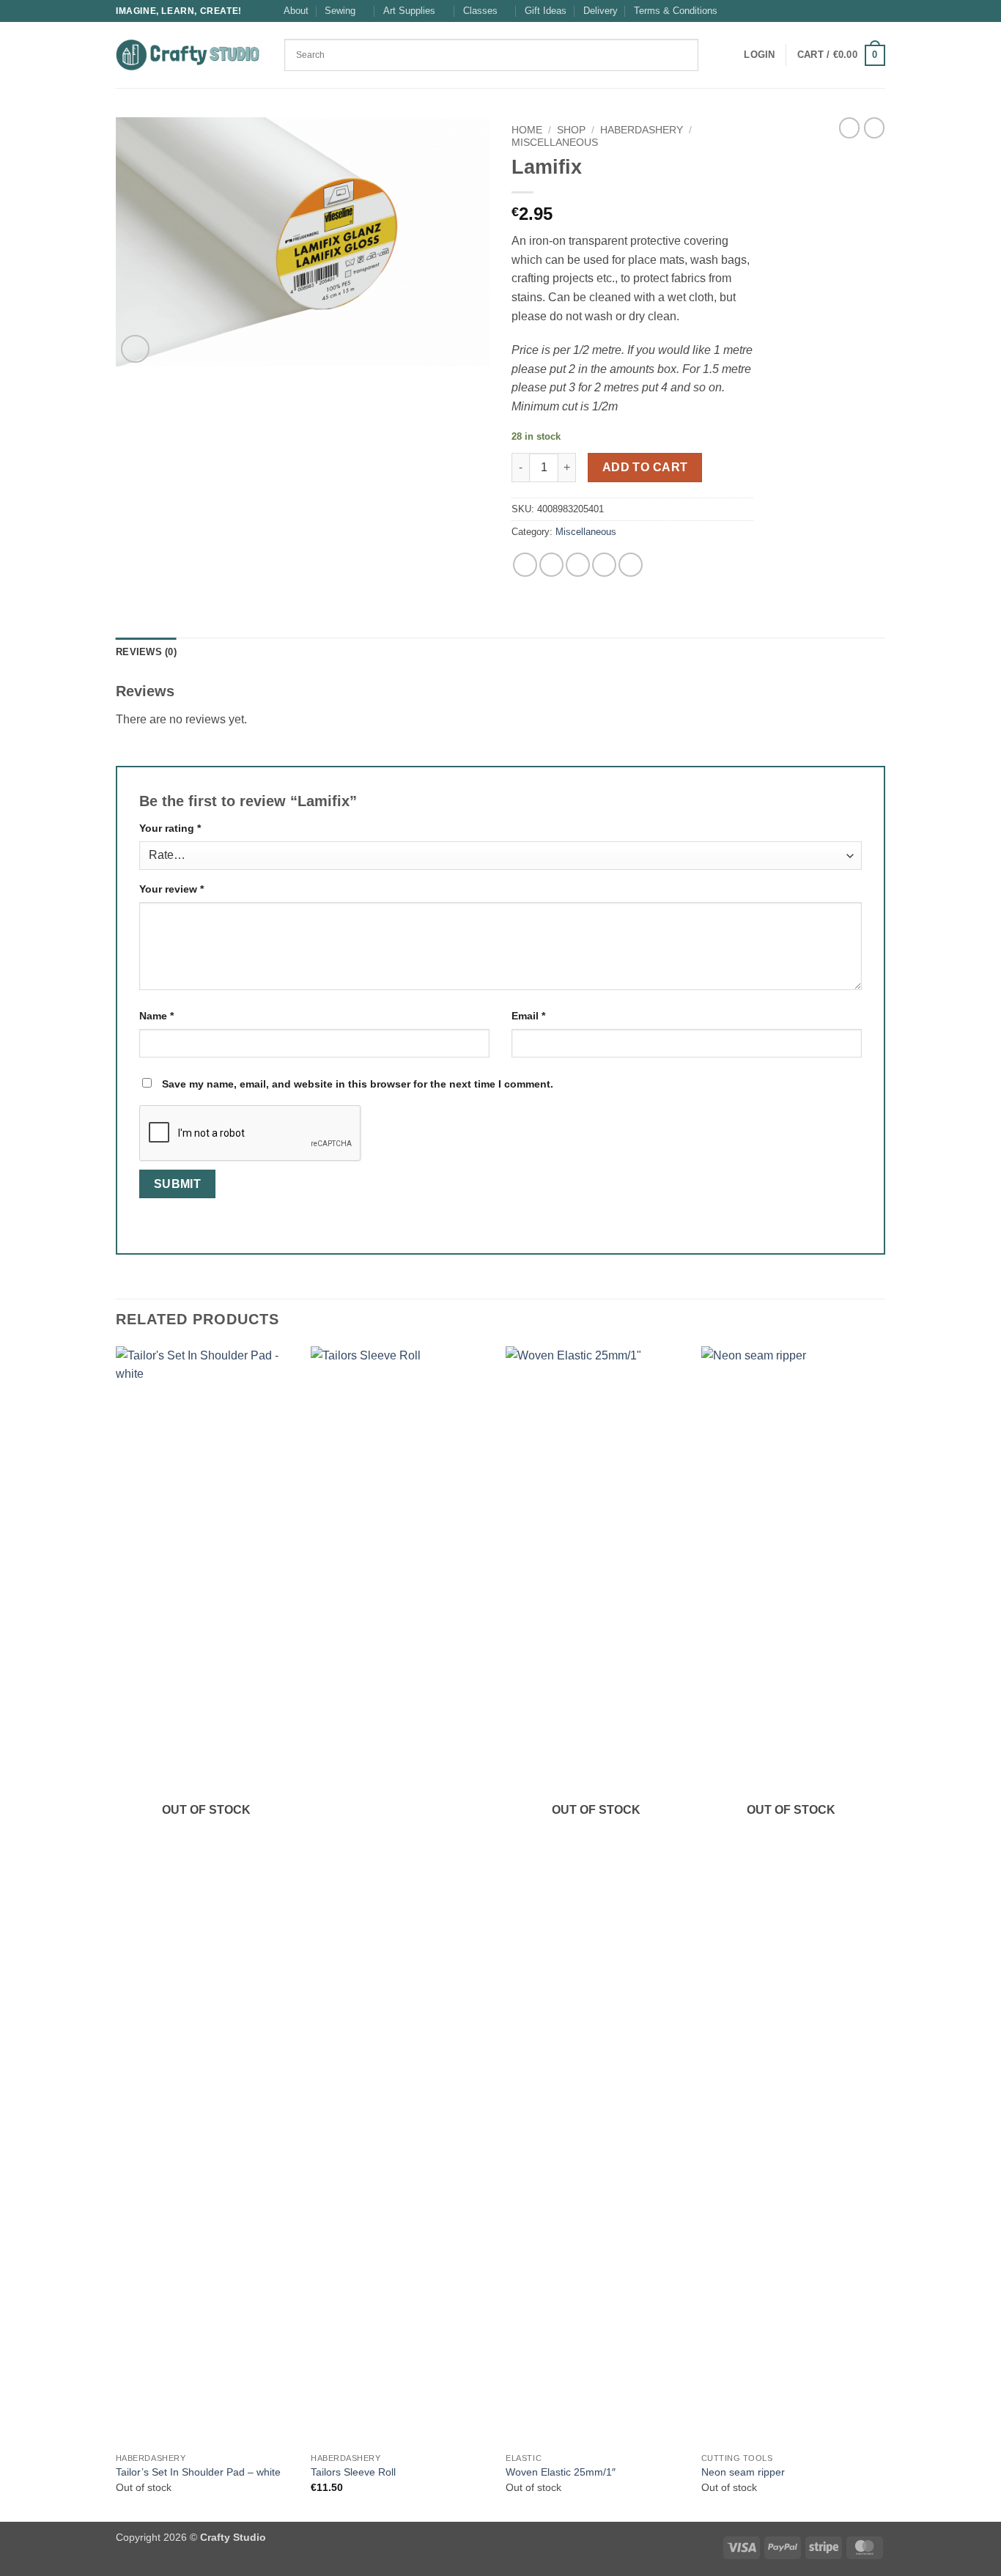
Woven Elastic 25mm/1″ (561, 2472)
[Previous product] (874, 128)
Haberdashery (642, 130)
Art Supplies (409, 11)
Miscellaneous (555, 143)
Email (528, 1016)
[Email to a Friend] (578, 565)
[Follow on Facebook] (850, 11)
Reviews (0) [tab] (146, 652)
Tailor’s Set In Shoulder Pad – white (198, 2472)
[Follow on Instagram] (864, 11)
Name (156, 1016)
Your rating (170, 828)
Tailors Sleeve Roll (353, 2472)
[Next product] (849, 128)
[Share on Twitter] (551, 565)
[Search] (714, 55)
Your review (171, 889)
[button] (759, 55)
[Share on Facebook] (525, 565)
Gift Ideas (546, 11)
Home (527, 130)
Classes (480, 11)
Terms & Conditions (676, 11)
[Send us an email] (878, 11)
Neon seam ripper (743, 2472)
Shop (571, 130)
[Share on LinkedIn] (631, 565)
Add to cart (645, 467)
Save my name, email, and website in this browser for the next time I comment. (358, 1084)
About (296, 11)
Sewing (340, 11)
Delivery (601, 11)
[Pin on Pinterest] (604, 565)
